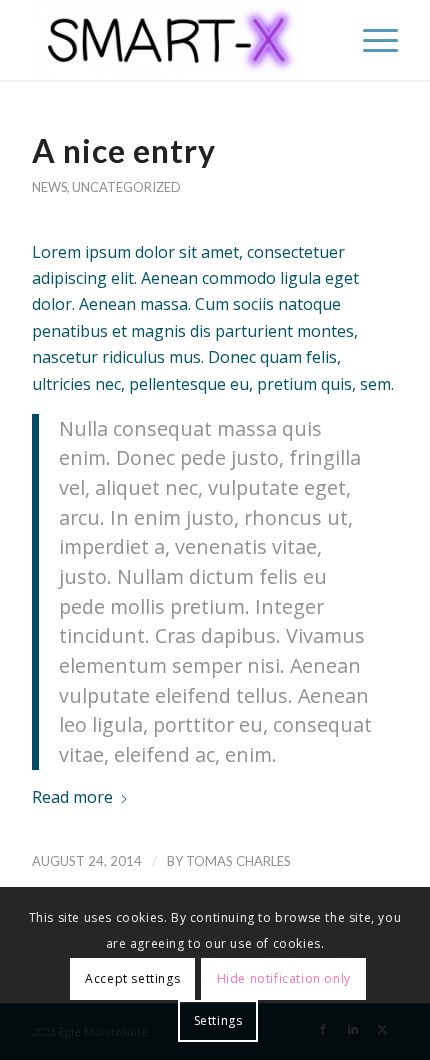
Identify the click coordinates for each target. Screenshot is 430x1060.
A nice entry (124, 150)
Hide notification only (284, 978)
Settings (218, 1020)
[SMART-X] (178, 40)
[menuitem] (370, 40)
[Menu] (370, 40)
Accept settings (132, 978)
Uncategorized (126, 187)
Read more (72, 797)
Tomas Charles (238, 861)
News (49, 187)
